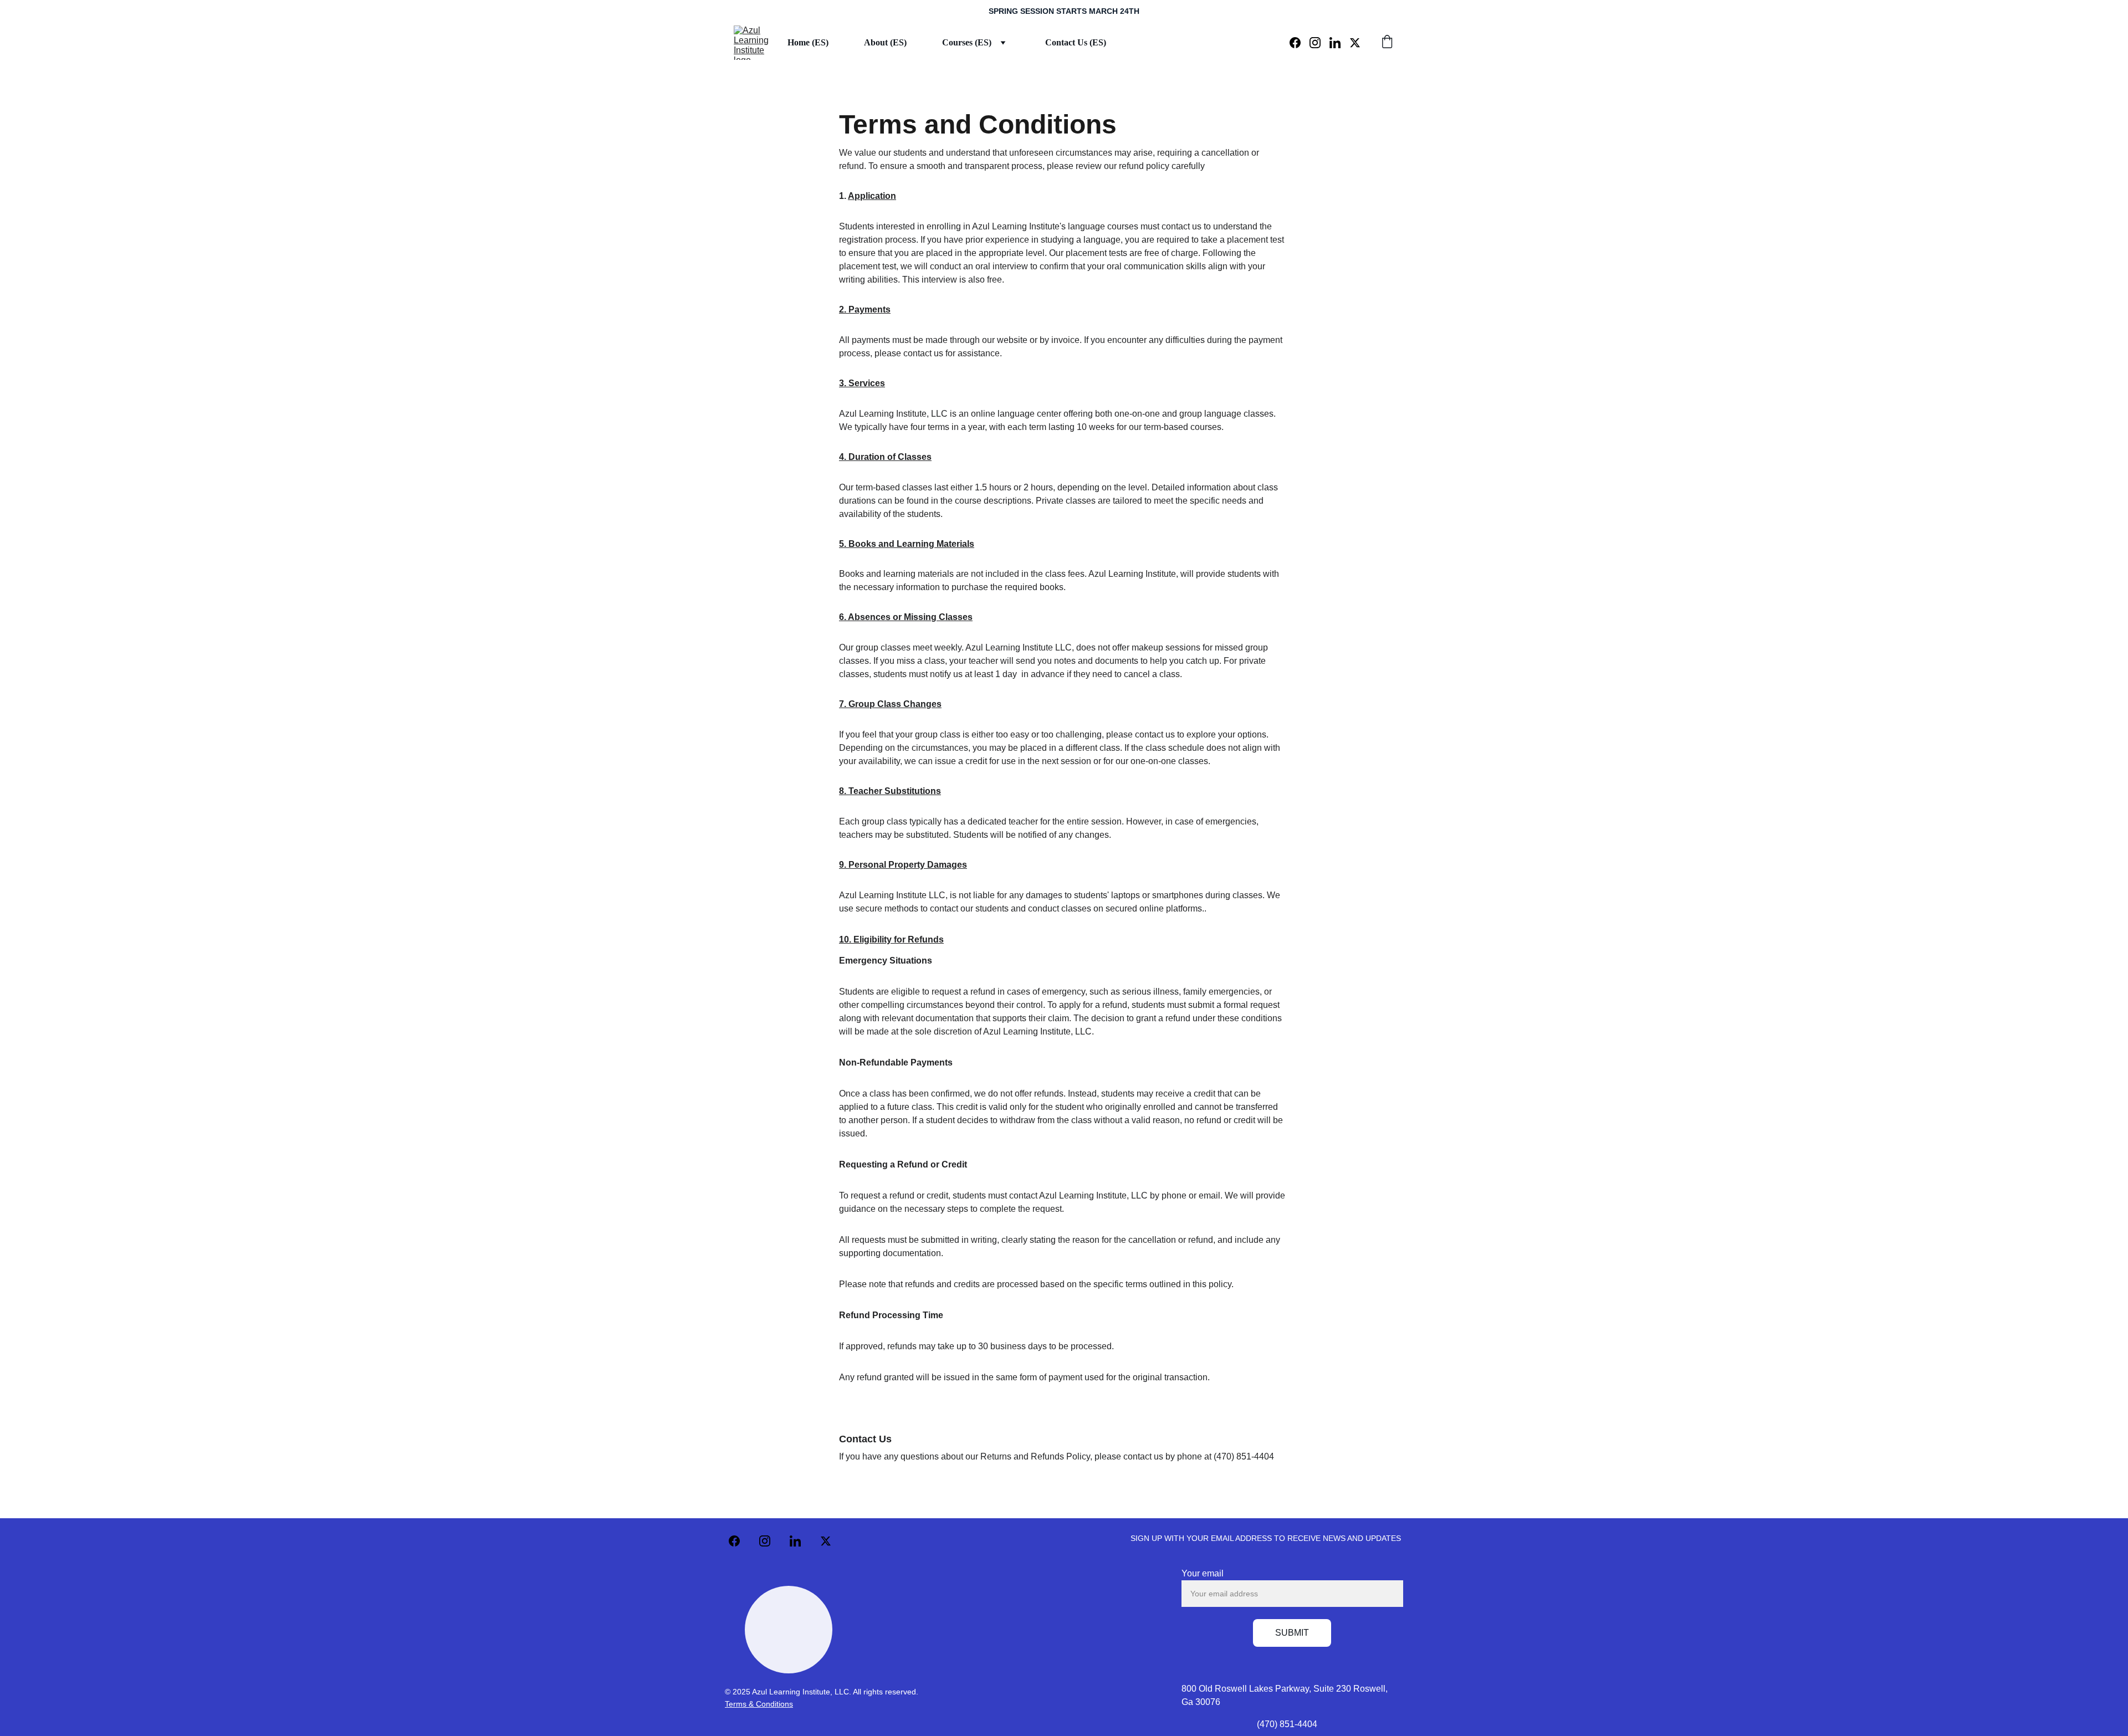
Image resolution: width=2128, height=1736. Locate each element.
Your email (1203, 1573)
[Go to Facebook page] (1300, 43)
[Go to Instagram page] (1319, 43)
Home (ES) (808, 42)
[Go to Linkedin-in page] (1339, 43)
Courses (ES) (967, 42)
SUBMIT (1292, 1633)
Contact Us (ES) (1076, 42)
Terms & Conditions (759, 1704)
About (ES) (885, 42)
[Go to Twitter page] (1355, 43)
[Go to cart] (1387, 43)
